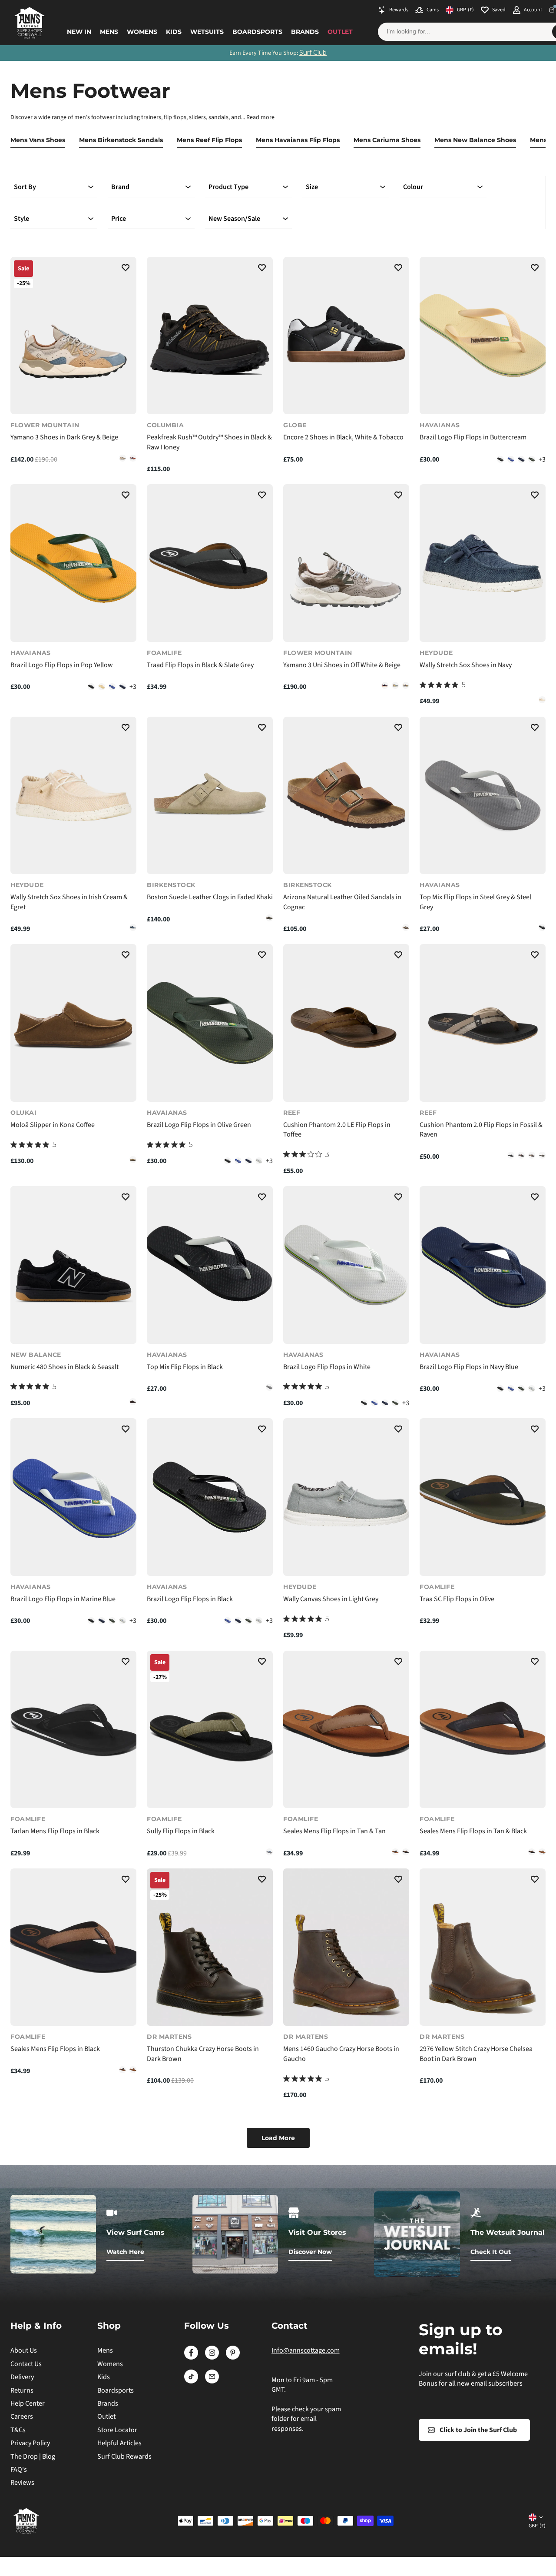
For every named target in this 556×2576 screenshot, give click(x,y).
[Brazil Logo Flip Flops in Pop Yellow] (73, 563)
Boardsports (257, 32)
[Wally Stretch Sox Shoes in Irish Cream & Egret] (542, 700)
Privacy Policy (30, 2443)
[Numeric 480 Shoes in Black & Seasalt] (73, 1265)
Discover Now (310, 2252)
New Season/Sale (234, 219)
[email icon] (212, 2381)
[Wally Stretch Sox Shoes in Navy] (483, 563)
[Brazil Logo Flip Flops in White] (259, 1161)
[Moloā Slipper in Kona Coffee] (73, 1023)
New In (79, 32)
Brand (120, 187)
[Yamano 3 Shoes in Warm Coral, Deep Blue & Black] (133, 458)
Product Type (228, 187)
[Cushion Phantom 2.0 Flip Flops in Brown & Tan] (532, 1155)
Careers (22, 2416)
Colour (413, 187)
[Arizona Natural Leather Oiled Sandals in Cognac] (346, 796)
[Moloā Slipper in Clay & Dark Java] (133, 1160)
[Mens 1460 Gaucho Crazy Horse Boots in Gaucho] (346, 1947)
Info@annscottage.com (306, 2350)
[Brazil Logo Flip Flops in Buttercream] (483, 336)
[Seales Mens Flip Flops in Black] (406, 1852)
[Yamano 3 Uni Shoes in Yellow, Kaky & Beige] (406, 685)
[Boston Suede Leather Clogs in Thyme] (269, 918)
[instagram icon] (212, 2357)
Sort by (25, 187)
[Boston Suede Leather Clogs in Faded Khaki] (210, 796)
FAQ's (19, 2470)
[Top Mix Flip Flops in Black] (542, 927)
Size (312, 187)
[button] (126, 269)
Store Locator (117, 2430)
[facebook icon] (191, 2357)
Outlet (340, 32)
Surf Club (313, 53)
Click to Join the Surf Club (478, 2430)
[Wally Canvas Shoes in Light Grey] (346, 1497)
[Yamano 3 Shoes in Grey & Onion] (122, 458)
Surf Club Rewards (124, 2456)
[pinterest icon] (233, 2357)
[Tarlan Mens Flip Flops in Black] (73, 1730)
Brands (305, 32)
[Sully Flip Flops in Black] (210, 1730)
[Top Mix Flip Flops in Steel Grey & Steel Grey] (483, 796)
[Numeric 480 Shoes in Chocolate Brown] (133, 1402)
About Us (24, 2350)
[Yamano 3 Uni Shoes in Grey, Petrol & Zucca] (395, 685)
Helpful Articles (119, 2443)
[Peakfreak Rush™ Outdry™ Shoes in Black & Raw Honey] (210, 336)
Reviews (22, 2483)
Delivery (22, 2377)
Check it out (491, 2252)
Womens (142, 32)
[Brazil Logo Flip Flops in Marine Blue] (511, 459)
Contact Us (26, 2364)
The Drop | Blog (33, 2456)
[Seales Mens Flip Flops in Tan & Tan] (346, 1730)
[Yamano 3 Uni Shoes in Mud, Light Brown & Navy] (385, 685)
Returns (22, 2390)
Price (119, 219)
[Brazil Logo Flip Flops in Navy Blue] (521, 459)
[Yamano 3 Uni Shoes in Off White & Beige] (346, 563)
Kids (174, 32)
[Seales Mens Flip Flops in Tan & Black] (395, 1852)
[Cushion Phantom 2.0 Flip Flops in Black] (511, 1155)
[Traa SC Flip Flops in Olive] (483, 1497)
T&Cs (18, 2430)
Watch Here (125, 2252)
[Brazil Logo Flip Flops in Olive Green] (532, 459)
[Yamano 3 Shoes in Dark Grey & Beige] (73, 336)
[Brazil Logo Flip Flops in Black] (500, 459)
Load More (278, 2138)
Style (22, 219)
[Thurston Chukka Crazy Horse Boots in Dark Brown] (210, 1947)
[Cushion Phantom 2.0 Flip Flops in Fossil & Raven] (483, 1023)
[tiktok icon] (191, 2381)
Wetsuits (207, 32)
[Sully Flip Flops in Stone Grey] (269, 1852)
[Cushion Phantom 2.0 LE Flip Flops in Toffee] (346, 1023)
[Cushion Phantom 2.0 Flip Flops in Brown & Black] (521, 1155)
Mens (109, 32)
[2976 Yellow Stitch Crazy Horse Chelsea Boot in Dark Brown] (483, 1947)
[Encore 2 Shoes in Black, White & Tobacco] (346, 336)
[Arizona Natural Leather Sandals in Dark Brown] (406, 927)
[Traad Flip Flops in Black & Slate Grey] (210, 563)
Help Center (28, 2403)
